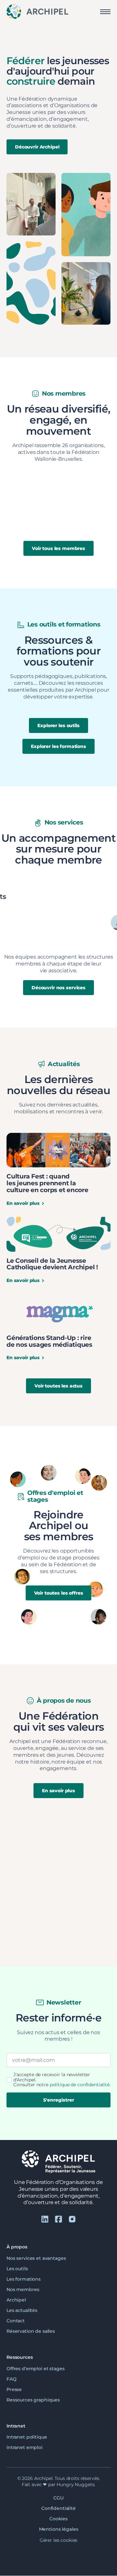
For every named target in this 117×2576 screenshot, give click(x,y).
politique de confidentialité (80, 2085)
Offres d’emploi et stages (36, 2369)
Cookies (58, 2519)
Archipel (16, 2300)
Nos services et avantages (36, 2258)
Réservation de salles (31, 2331)
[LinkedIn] (45, 2219)
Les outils (17, 2269)
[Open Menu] (105, 12)
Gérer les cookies (59, 2540)
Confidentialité (58, 2508)
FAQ (12, 2379)
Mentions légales (59, 2529)
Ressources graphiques (33, 2400)
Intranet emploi (25, 2448)
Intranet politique (27, 2437)
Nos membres (23, 2289)
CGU (58, 2498)
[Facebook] (58, 2219)
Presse (14, 2389)
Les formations (24, 2279)
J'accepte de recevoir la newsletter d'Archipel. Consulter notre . (62, 2080)
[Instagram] (72, 2219)
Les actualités (22, 2310)
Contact (16, 2321)
